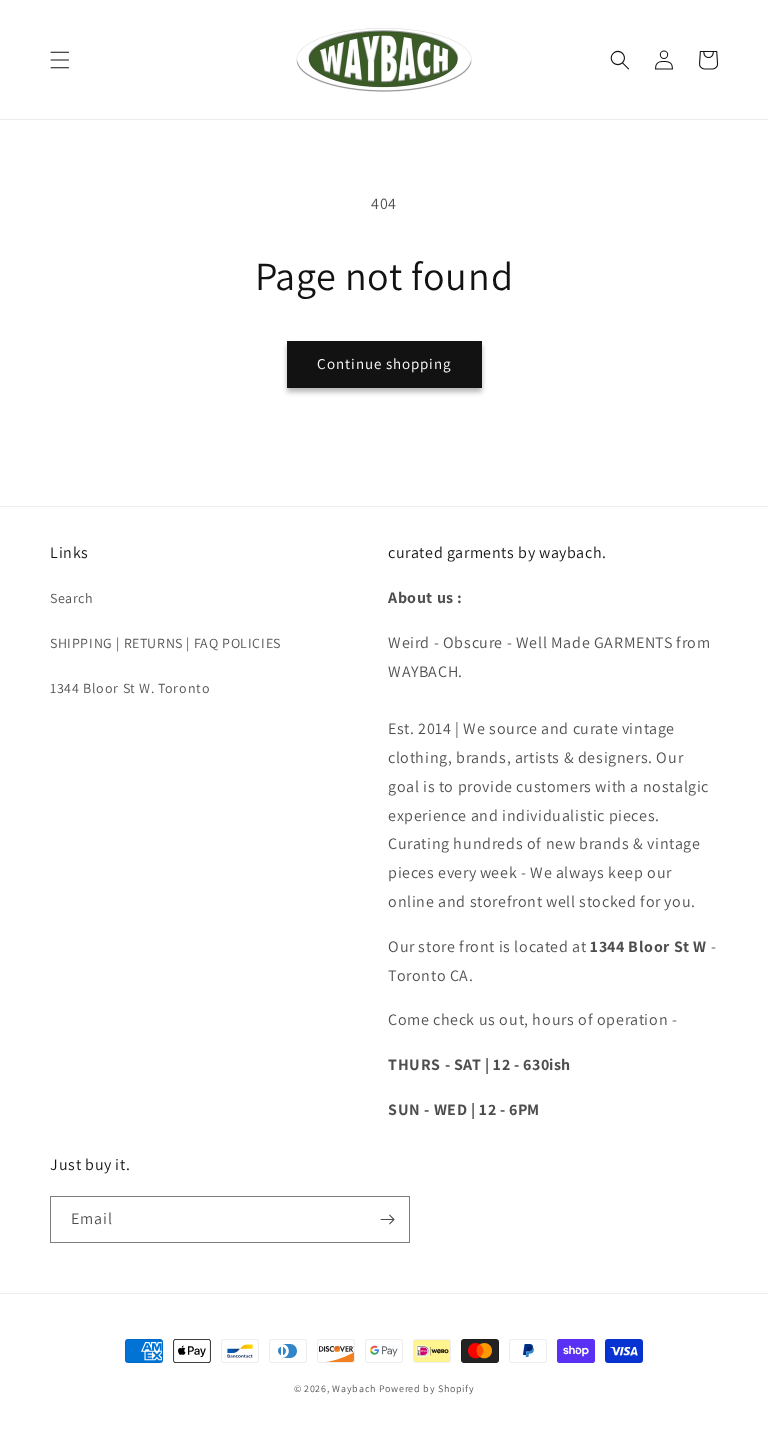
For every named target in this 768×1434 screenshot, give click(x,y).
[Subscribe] (387, 1219)
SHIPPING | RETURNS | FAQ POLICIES (165, 643)
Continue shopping (384, 363)
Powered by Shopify (427, 1388)
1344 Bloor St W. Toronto (130, 688)
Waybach (354, 1388)
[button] (60, 60)
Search (72, 598)
